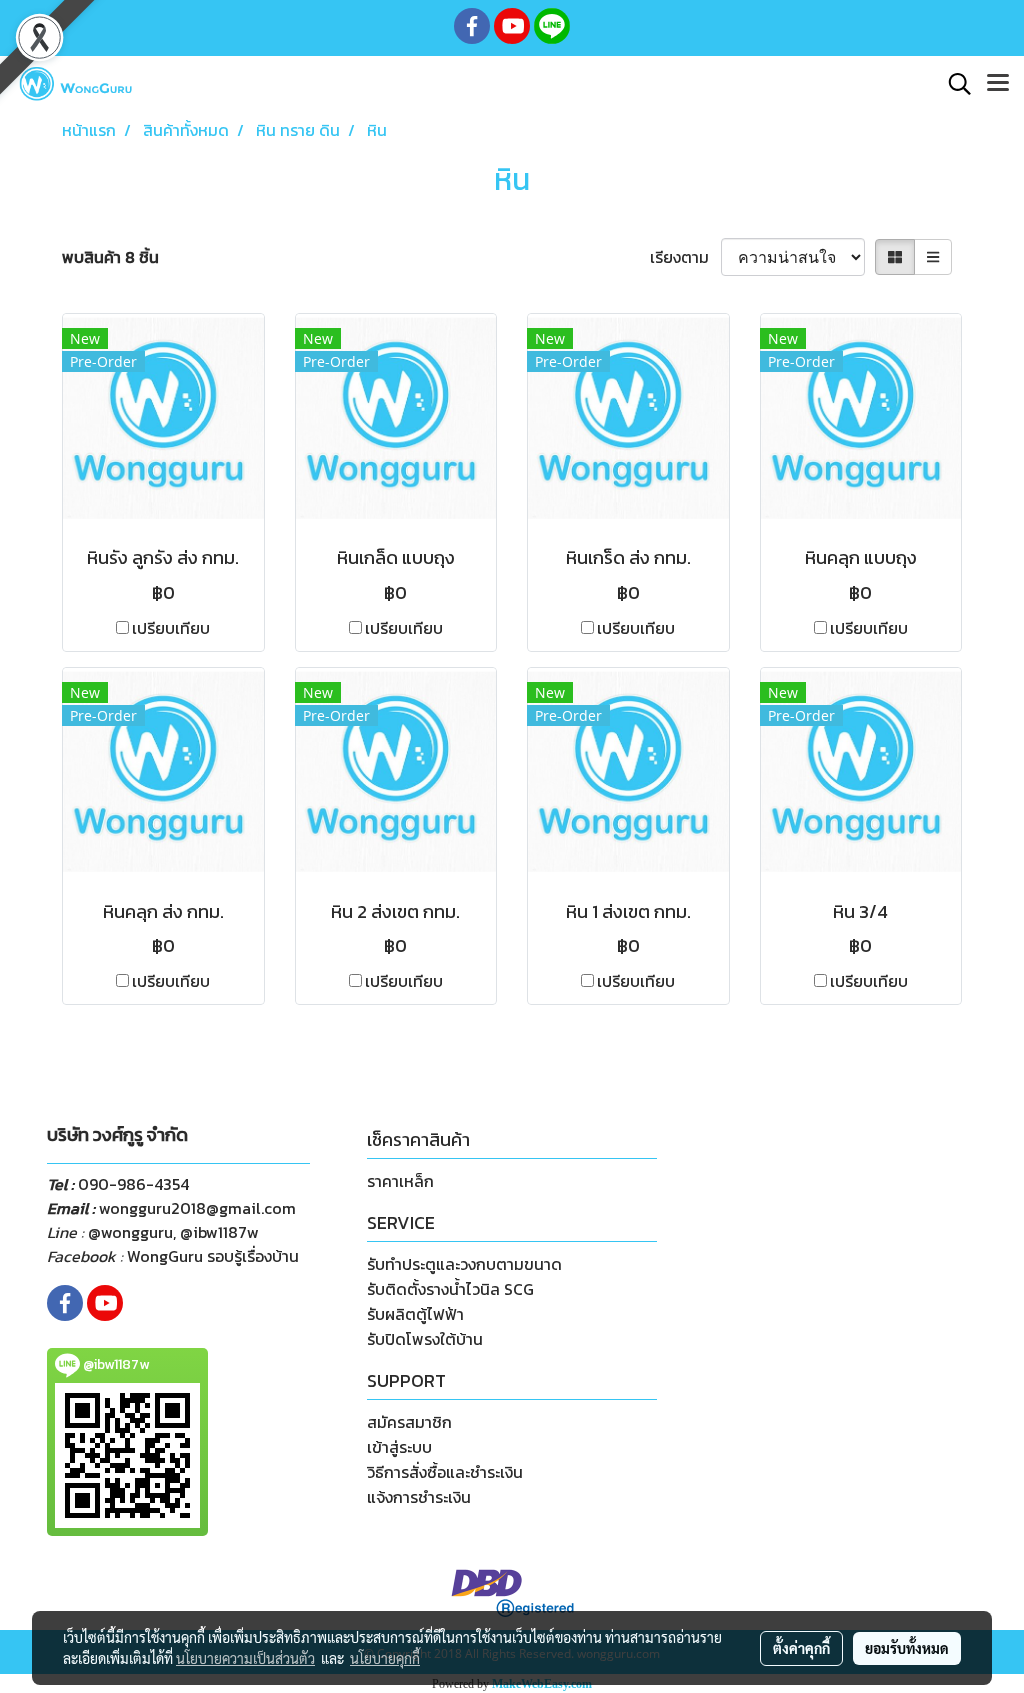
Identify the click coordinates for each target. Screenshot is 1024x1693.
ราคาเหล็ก (400, 1181)
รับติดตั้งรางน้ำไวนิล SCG (450, 1289)
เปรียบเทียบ (171, 628)
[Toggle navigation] (998, 84)
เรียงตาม (685, 257)
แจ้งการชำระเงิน (419, 1497)
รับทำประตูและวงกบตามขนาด (464, 1264)
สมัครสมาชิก (409, 1422)
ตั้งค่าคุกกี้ (801, 1648)
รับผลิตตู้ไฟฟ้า (415, 1314)
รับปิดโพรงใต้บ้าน (425, 1339)
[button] (953, 84)
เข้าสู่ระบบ (399, 1447)
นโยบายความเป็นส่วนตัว (245, 1658)
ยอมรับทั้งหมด (907, 1648)
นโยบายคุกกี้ (385, 1658)
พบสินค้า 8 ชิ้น (110, 257)
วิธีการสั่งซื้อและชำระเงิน (445, 1472)
